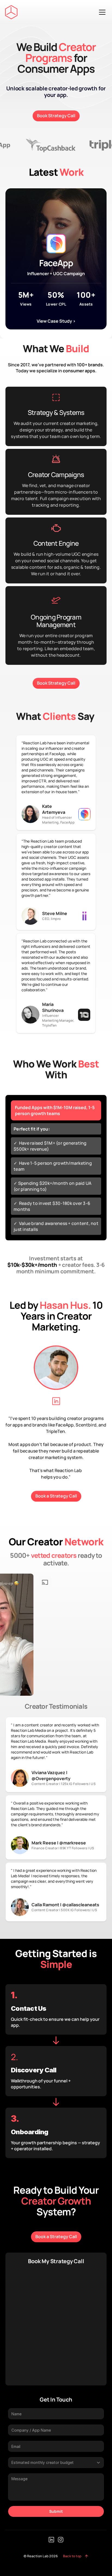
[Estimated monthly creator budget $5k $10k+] (56, 2463)
